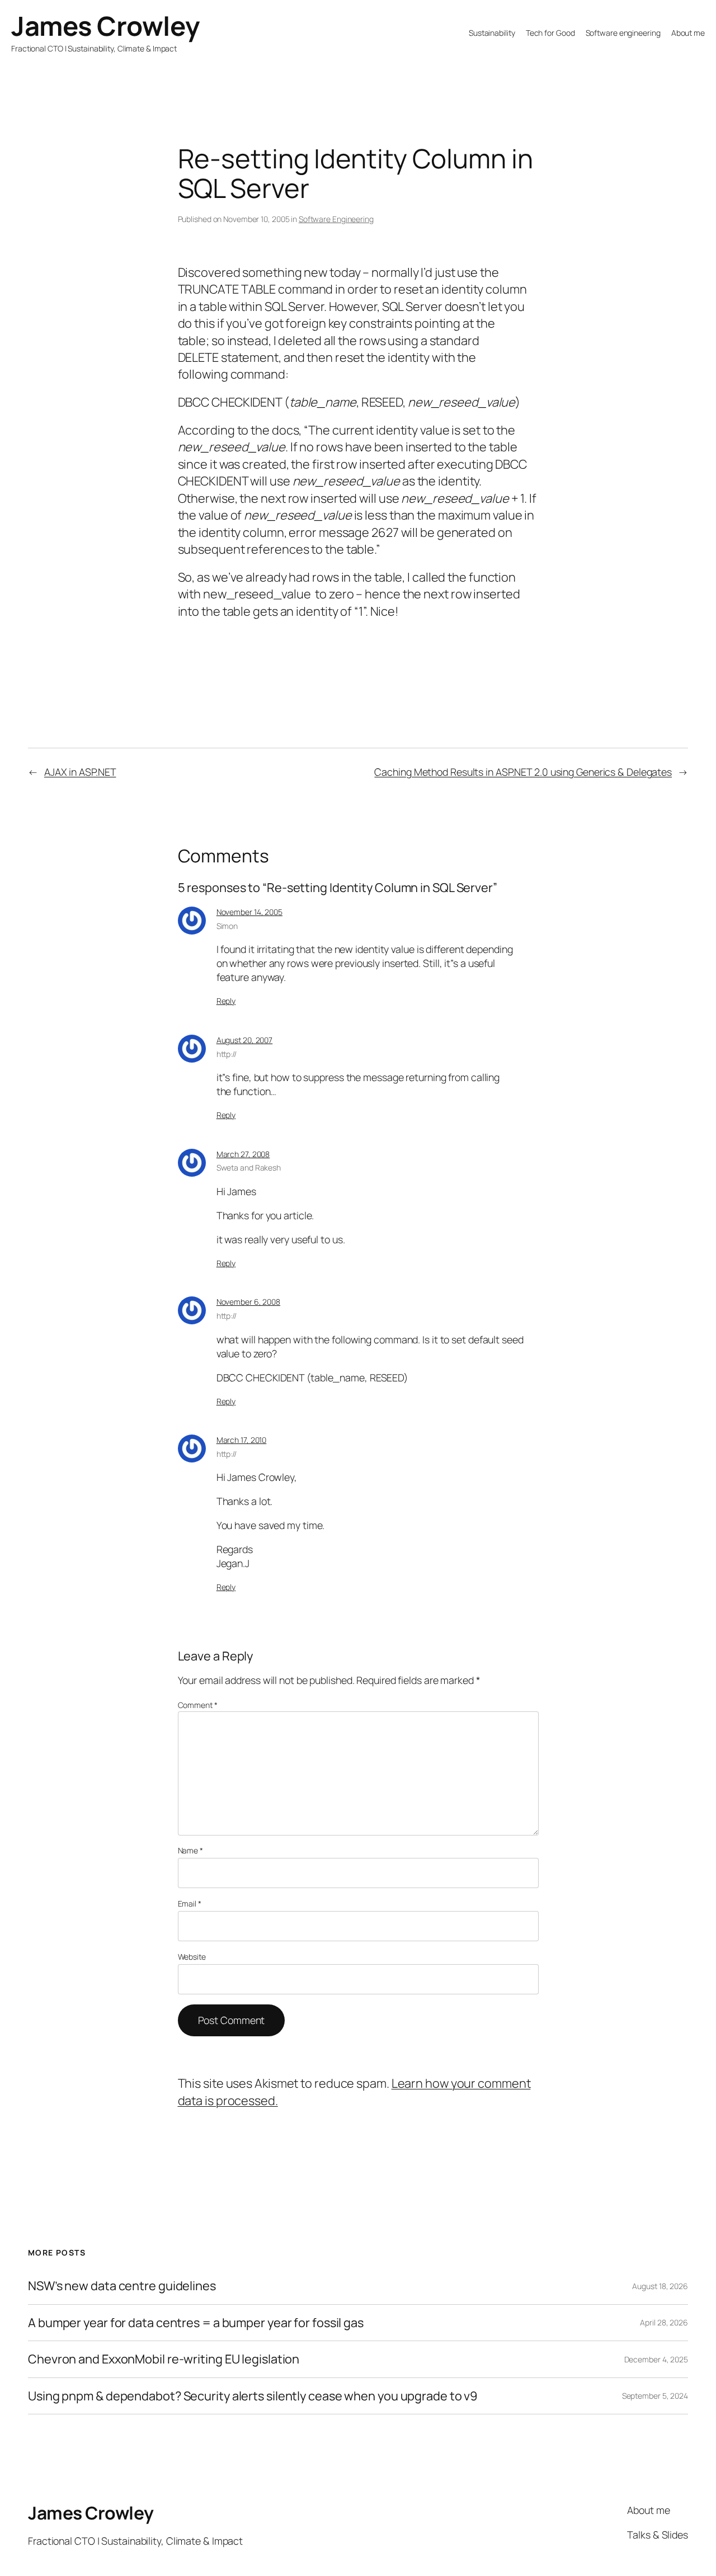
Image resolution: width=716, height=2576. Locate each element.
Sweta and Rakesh (249, 1167)
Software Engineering (336, 219)
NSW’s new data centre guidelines (122, 2286)
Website (192, 1957)
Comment (198, 1705)
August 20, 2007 (245, 1040)
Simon (227, 926)
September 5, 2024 (655, 2396)
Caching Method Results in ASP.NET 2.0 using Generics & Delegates (523, 772)
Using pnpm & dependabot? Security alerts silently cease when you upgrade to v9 (253, 2396)
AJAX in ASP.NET (80, 772)
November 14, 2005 (249, 912)
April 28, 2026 (664, 2322)
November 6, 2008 (248, 1302)
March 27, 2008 (243, 1154)
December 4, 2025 (656, 2359)
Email (190, 1903)
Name (190, 1850)
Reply (226, 1001)
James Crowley (105, 26)
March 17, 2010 (242, 1440)
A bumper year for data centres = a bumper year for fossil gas (196, 2323)
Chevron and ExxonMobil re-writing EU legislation (164, 2359)
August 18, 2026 (660, 2286)
